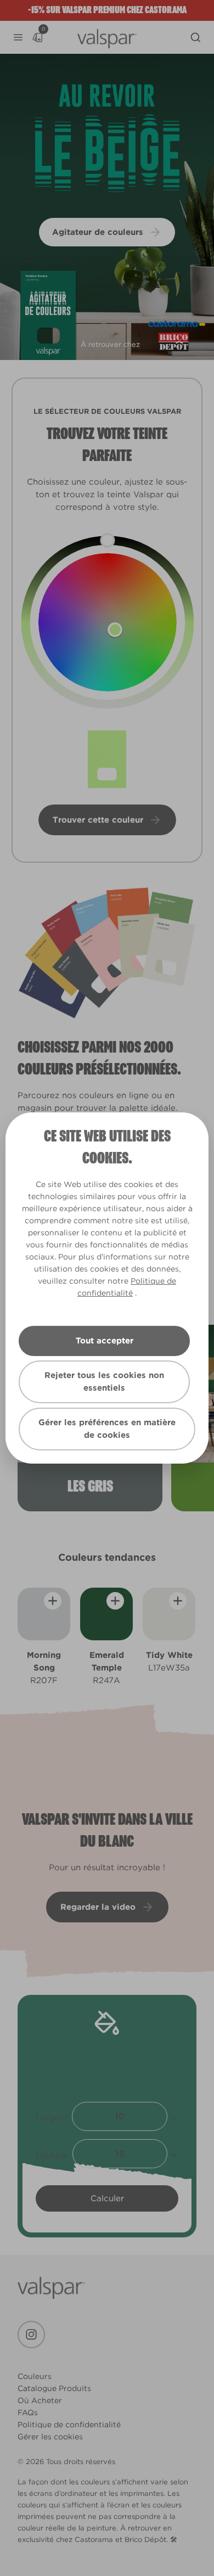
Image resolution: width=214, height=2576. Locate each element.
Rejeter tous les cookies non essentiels (104, 1382)
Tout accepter (105, 1341)
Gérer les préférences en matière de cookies (107, 1429)
